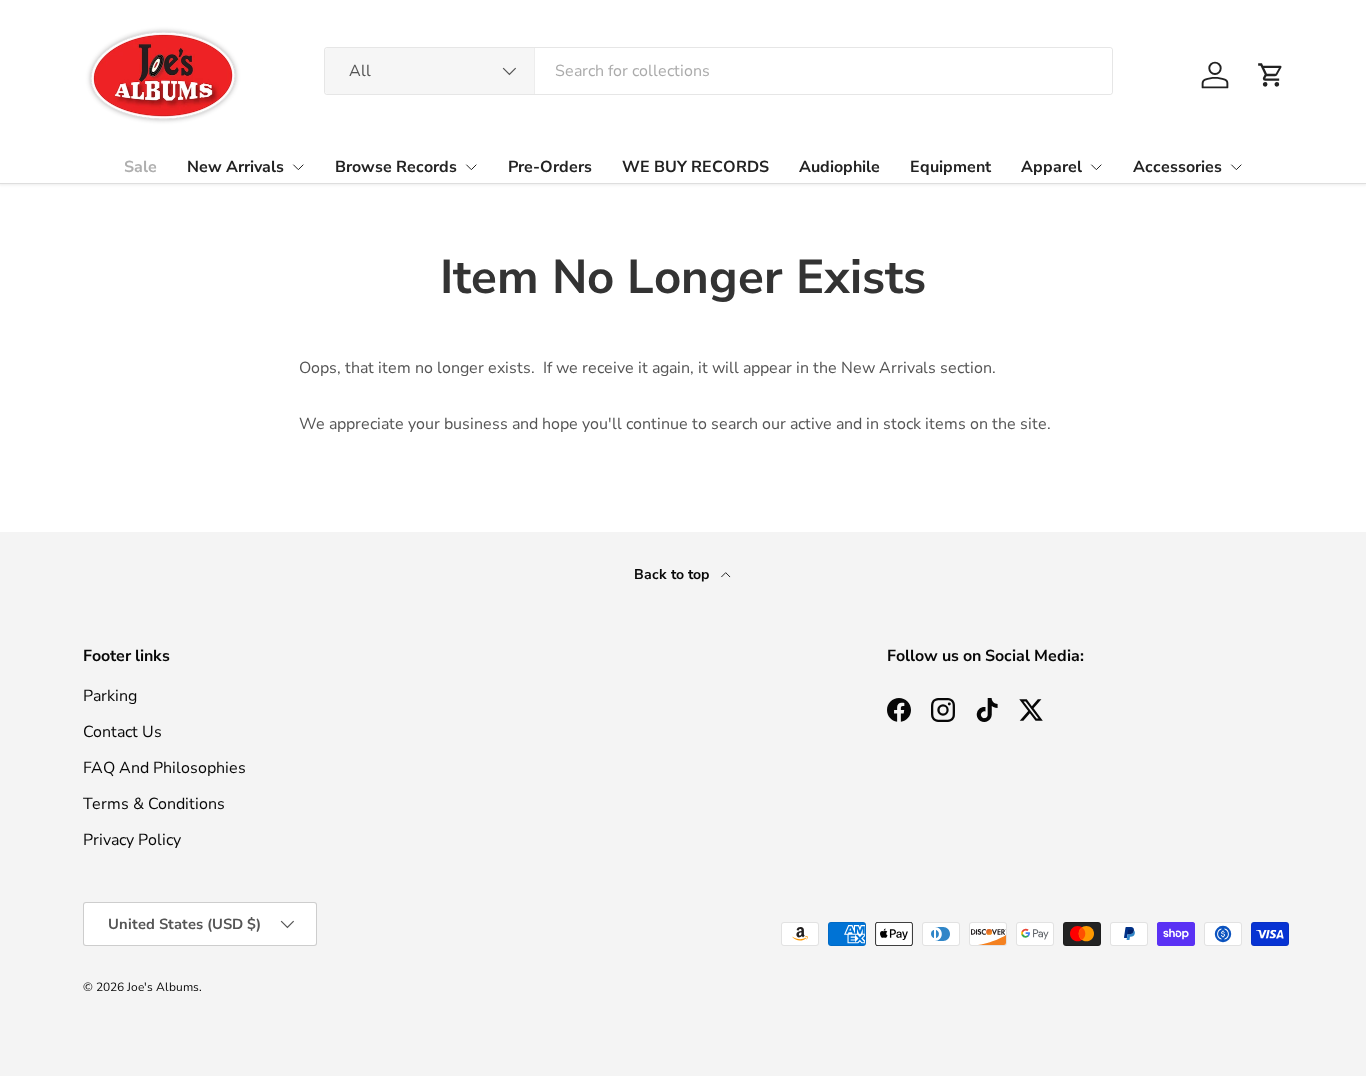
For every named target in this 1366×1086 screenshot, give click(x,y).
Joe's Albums (163, 987)
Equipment (950, 167)
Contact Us (122, 732)
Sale (140, 167)
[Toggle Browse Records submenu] (471, 167)
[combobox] (718, 71)
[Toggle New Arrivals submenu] (298, 167)
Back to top (673, 574)
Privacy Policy (132, 840)
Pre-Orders (550, 167)
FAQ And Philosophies (164, 768)
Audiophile (839, 167)
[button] (1271, 75)
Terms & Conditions (154, 804)
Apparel (1051, 167)
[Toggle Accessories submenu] (1236, 167)
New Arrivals (235, 167)
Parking (110, 696)
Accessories (1177, 167)
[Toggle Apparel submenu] (1096, 167)
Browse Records (396, 167)
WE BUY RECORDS (695, 167)
